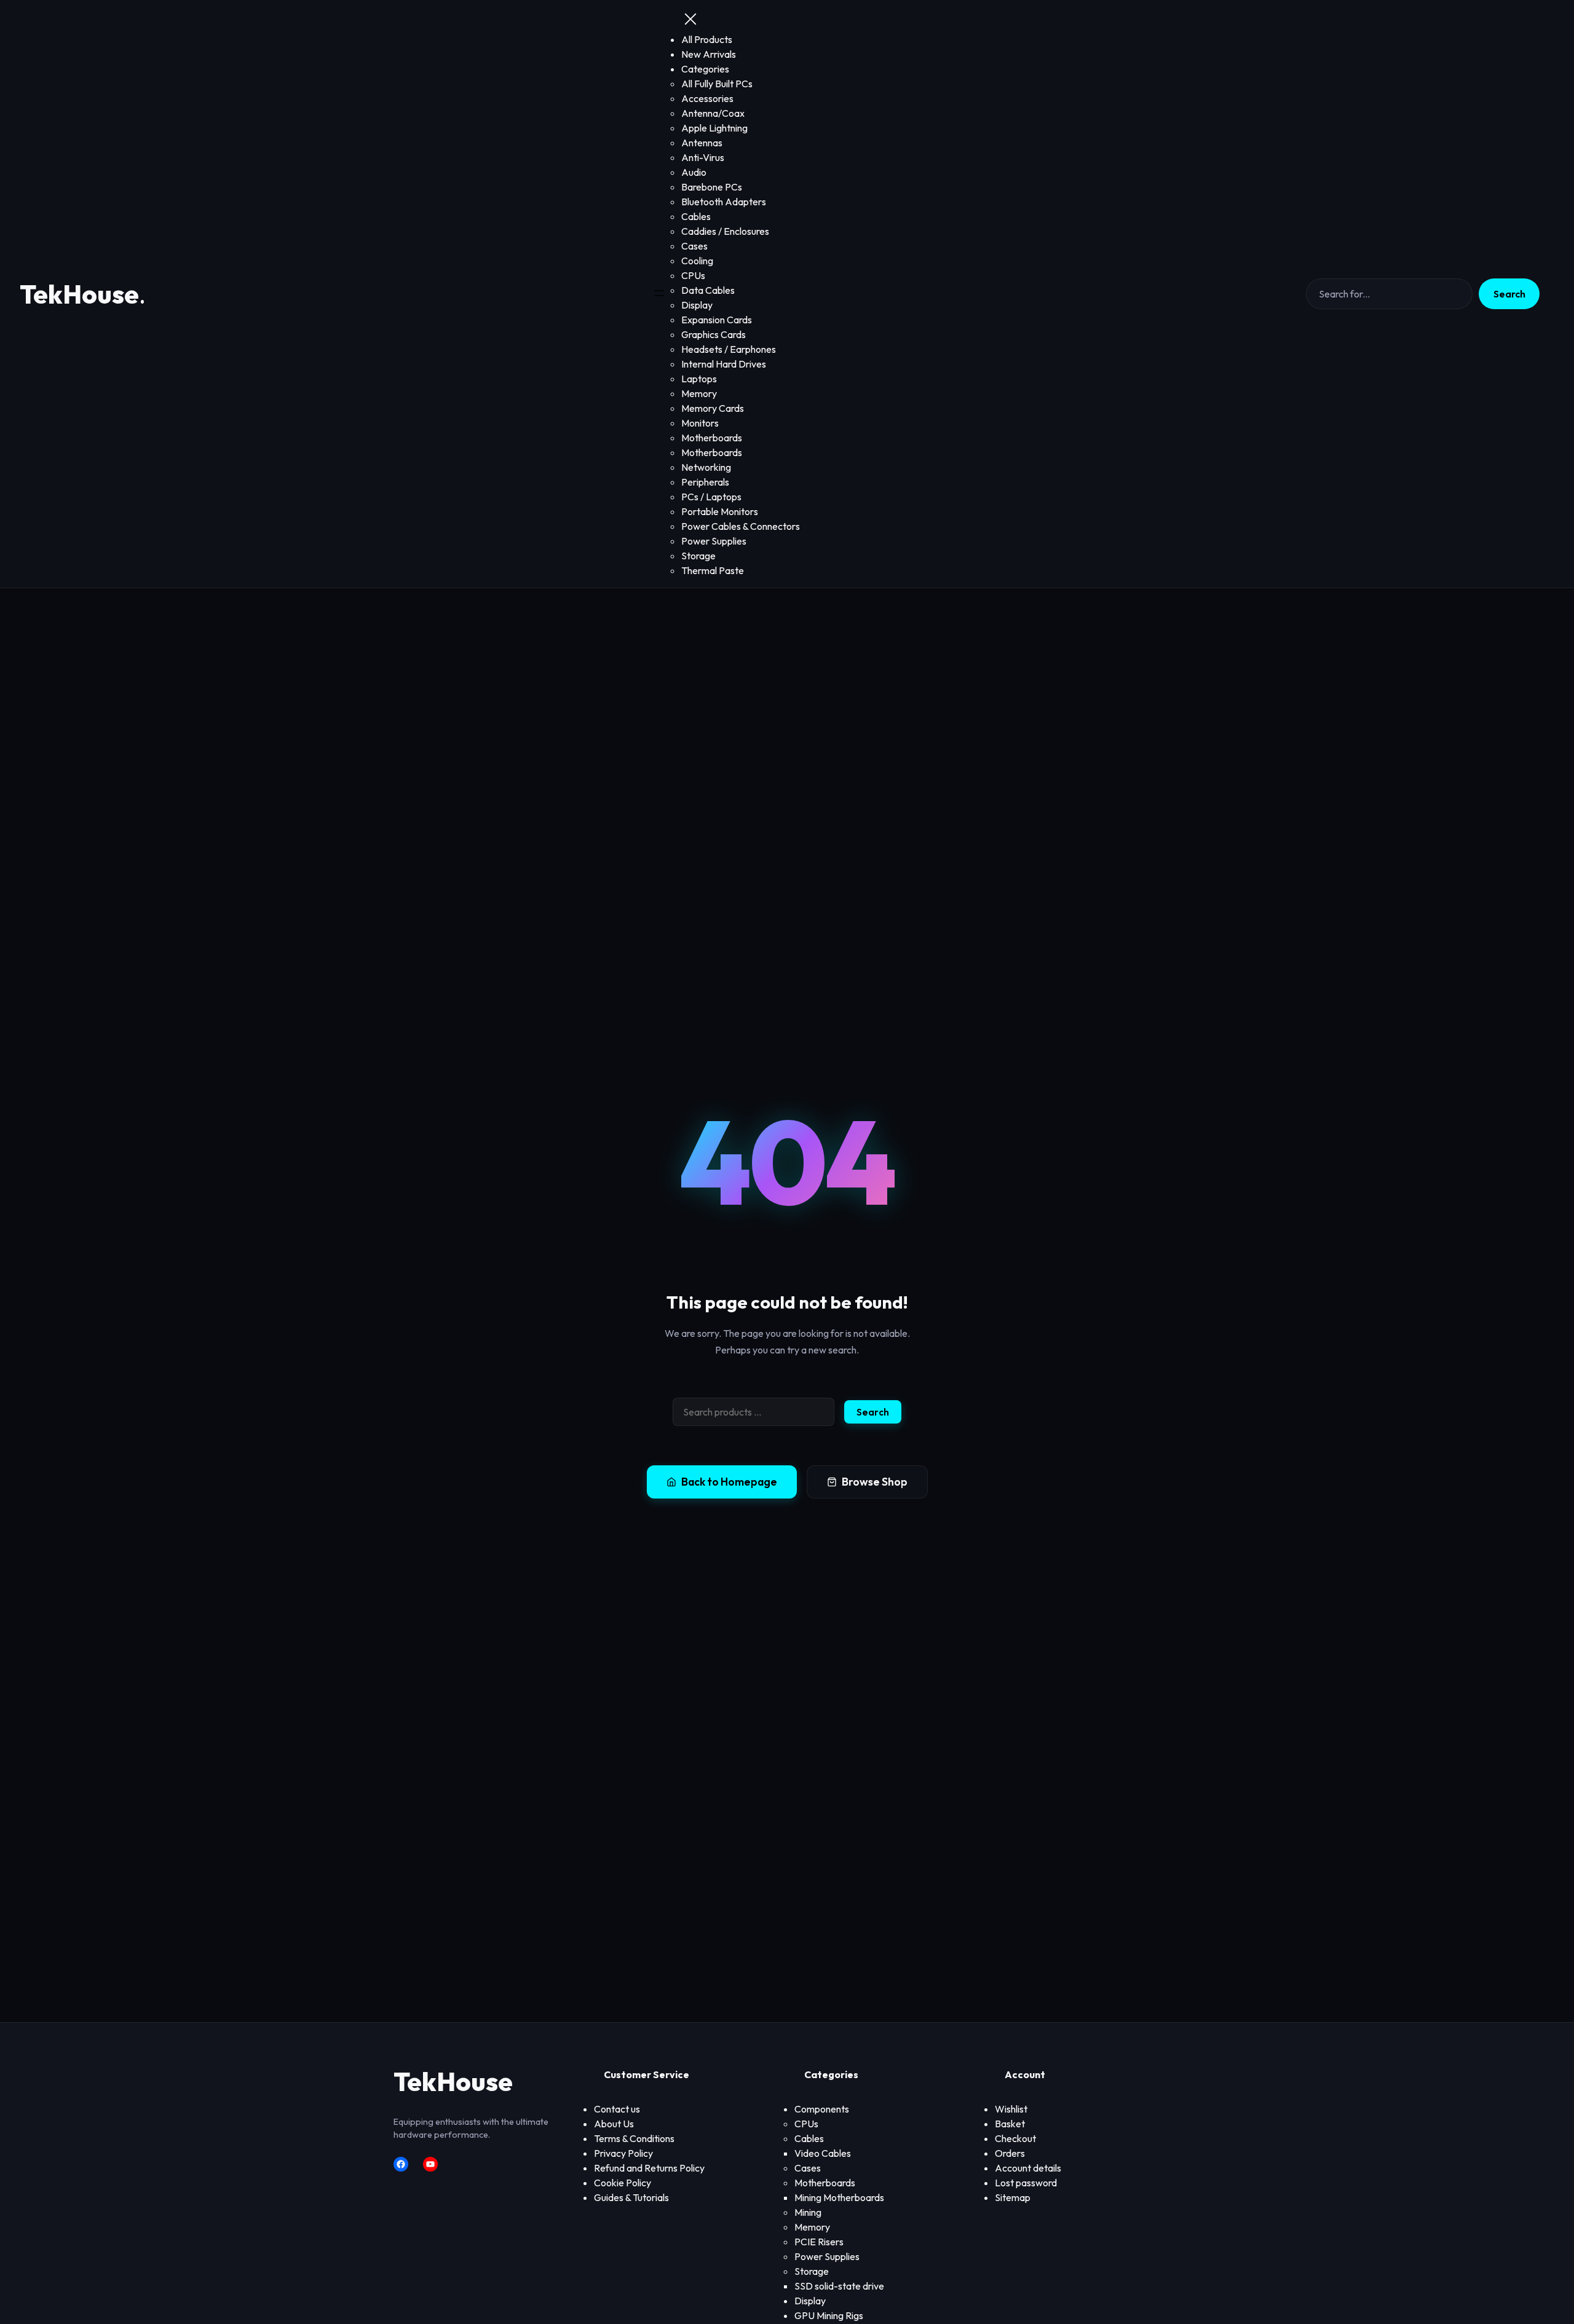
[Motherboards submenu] (859, 2183)
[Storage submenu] (832, 2272)
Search (1509, 294)
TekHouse (79, 294)
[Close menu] (690, 20)
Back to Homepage (729, 1482)
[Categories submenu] (733, 69)
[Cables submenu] (828, 2139)
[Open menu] (659, 294)
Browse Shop (875, 1482)
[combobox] (753, 1412)
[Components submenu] (853, 2109)
